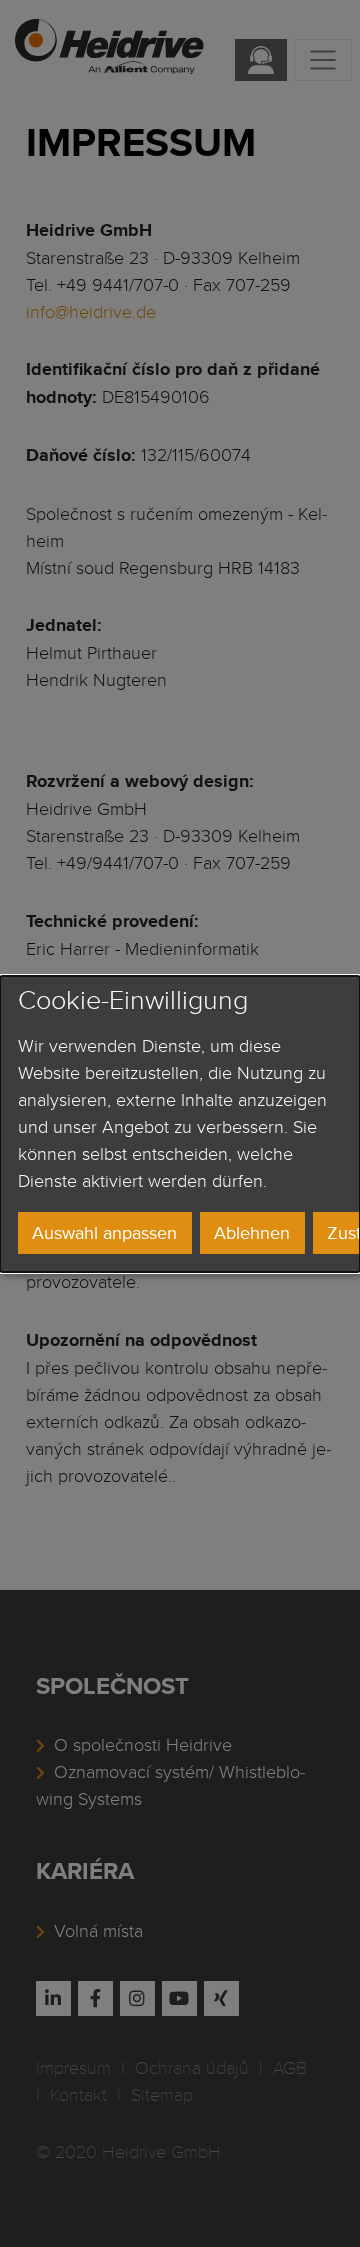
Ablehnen (252, 1232)
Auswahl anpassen (104, 1232)
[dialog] (180, 1123)
